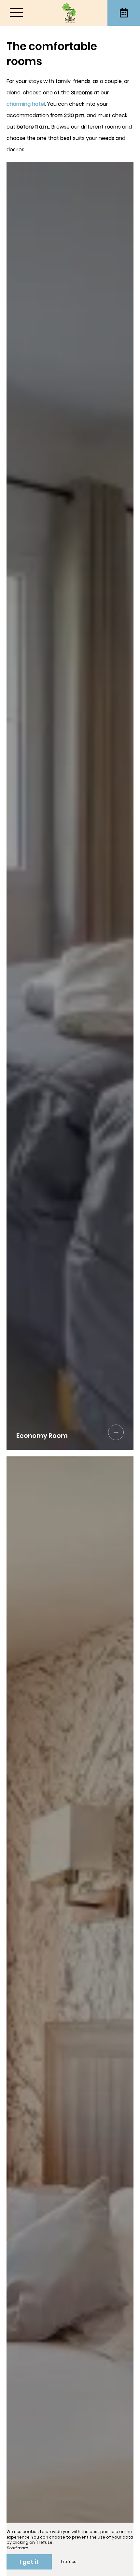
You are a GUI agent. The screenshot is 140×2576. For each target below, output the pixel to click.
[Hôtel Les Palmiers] (70, 13)
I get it (29, 2562)
